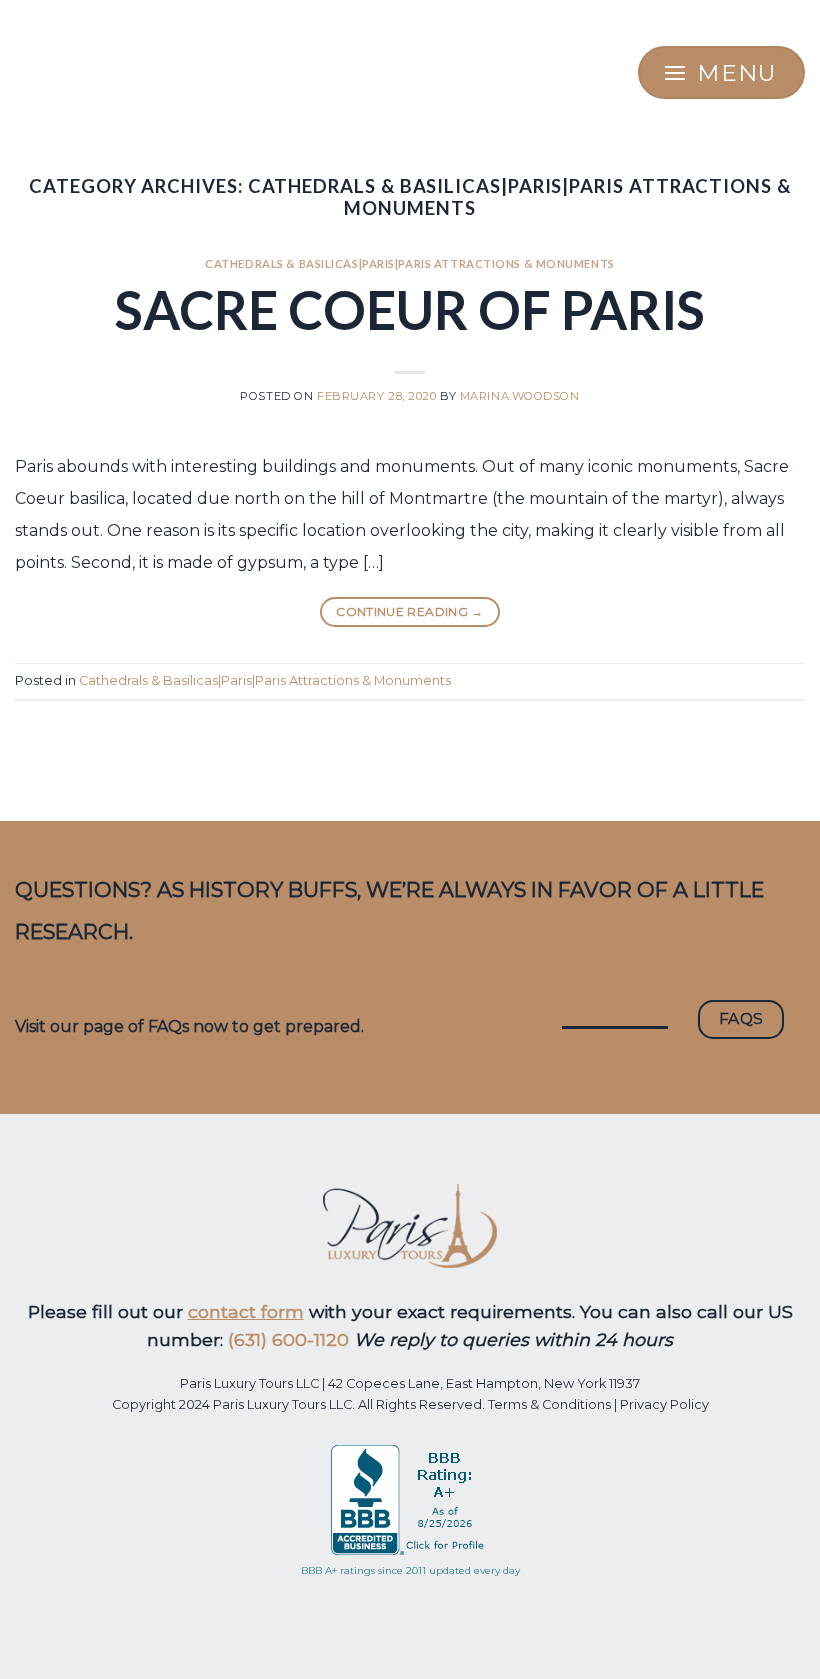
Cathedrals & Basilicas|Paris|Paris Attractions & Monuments (409, 263)
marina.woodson (520, 396)
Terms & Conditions (549, 1404)
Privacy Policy (664, 1404)
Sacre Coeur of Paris (410, 309)
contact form (246, 1311)
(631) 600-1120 (288, 1339)
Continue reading (410, 611)
